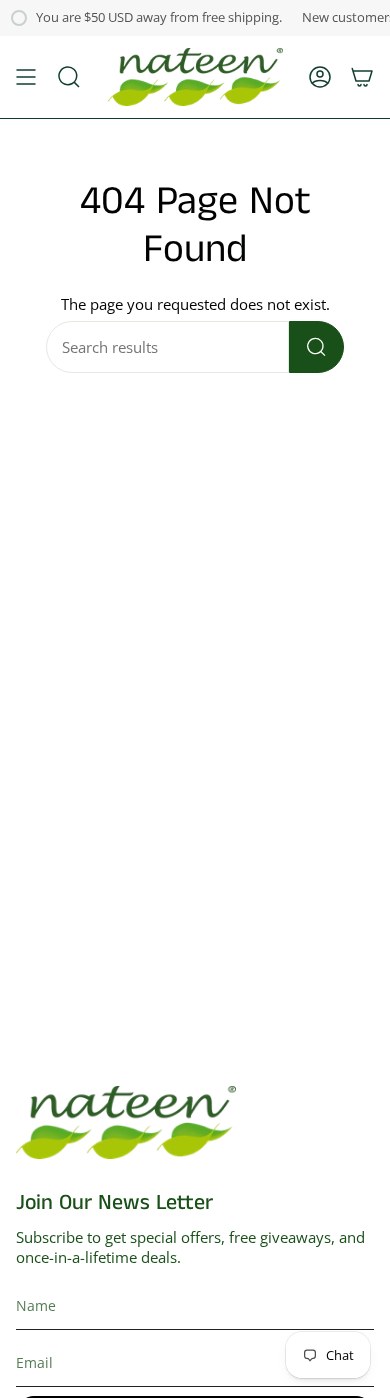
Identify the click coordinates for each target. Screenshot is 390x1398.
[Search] (316, 347)
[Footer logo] (126, 1122)
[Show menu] (26, 77)
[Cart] (362, 77)
